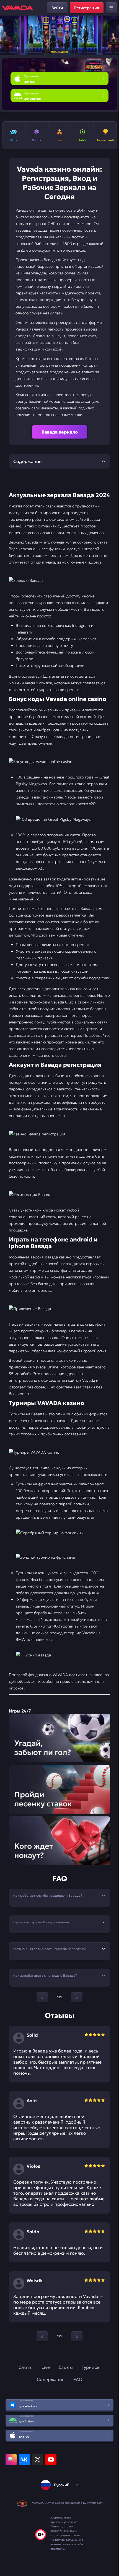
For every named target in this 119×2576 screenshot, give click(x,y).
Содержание (51, 2379)
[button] (112, 36)
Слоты (26, 2367)
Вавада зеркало (60, 432)
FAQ (78, 2379)
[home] (17, 8)
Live (46, 2367)
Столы (66, 2367)
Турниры (91, 2367)
